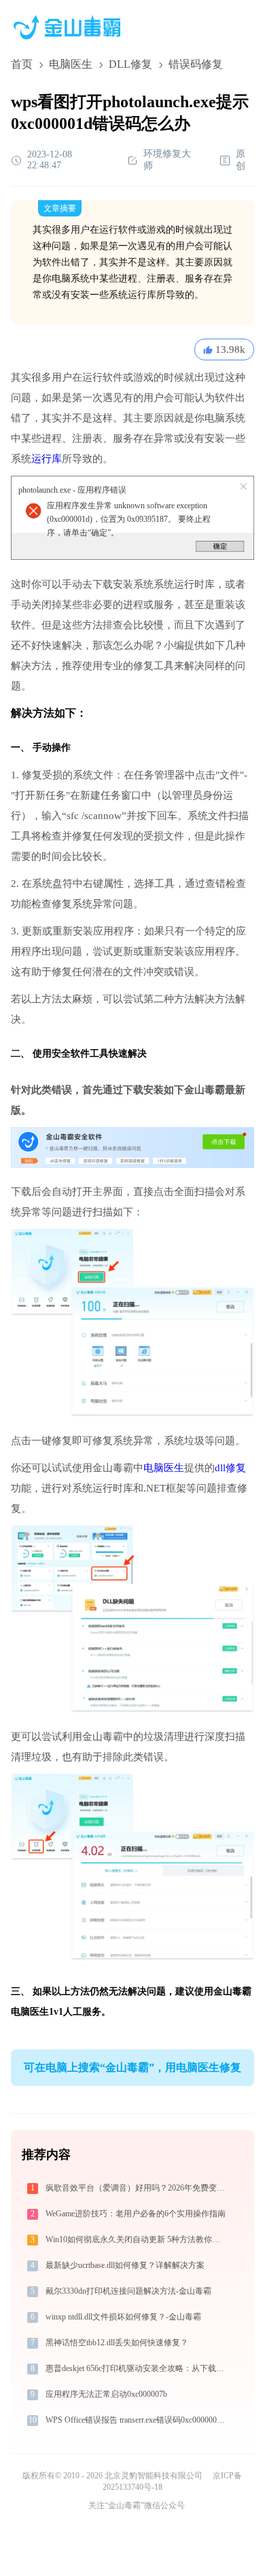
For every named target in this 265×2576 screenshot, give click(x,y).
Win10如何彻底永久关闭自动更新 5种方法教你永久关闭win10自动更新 (138, 2239)
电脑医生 (71, 64)
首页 (22, 64)
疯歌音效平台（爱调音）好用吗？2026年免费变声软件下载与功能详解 (138, 2188)
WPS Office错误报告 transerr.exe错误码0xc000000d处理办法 (138, 2420)
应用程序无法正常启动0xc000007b (106, 2394)
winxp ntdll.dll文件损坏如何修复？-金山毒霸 (123, 2317)
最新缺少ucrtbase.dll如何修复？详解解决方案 (125, 2265)
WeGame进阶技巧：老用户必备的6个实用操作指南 (136, 2214)
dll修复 (230, 1468)
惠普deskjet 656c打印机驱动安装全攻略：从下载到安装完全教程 (138, 2368)
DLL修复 (130, 64)
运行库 (47, 459)
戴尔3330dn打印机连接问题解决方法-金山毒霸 (128, 2291)
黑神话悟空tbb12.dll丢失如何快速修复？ (117, 2343)
